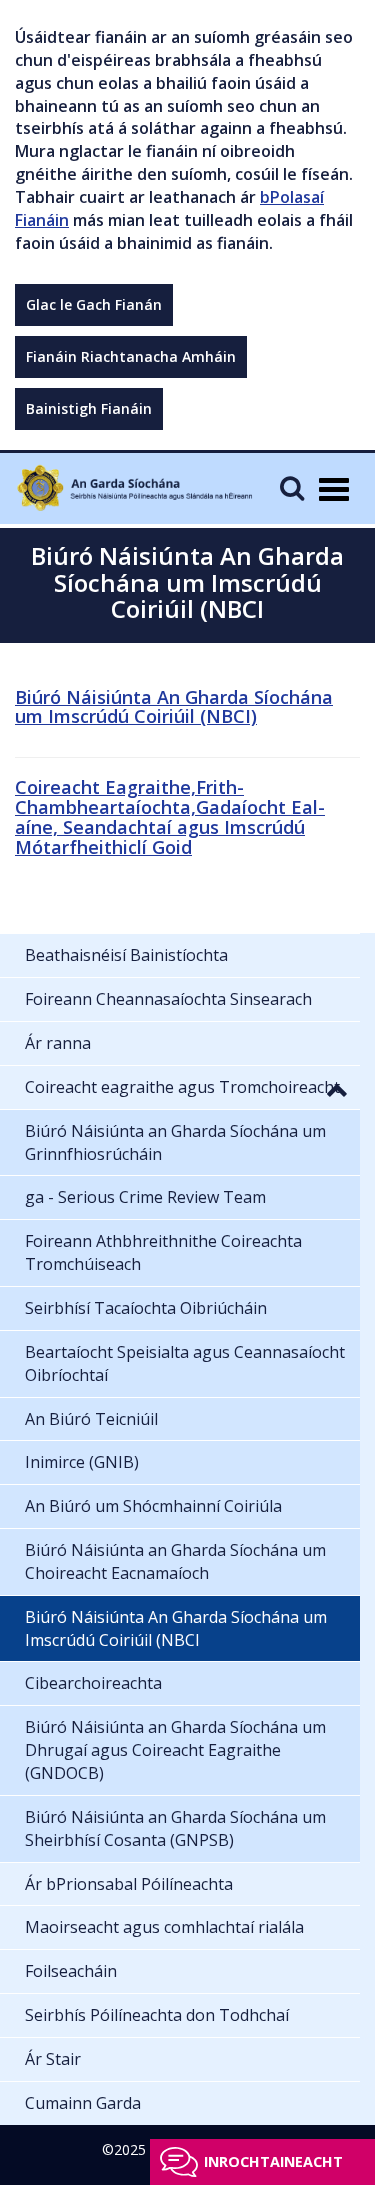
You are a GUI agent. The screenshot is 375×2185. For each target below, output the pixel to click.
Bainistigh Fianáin (89, 408)
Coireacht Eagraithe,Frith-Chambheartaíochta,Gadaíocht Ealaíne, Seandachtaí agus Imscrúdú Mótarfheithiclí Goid (170, 816)
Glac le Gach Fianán (94, 304)
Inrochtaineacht (273, 2161)
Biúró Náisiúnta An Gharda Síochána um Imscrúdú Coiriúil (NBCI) (174, 707)
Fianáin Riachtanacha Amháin (131, 356)
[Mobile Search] (292, 487)
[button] (337, 1089)
